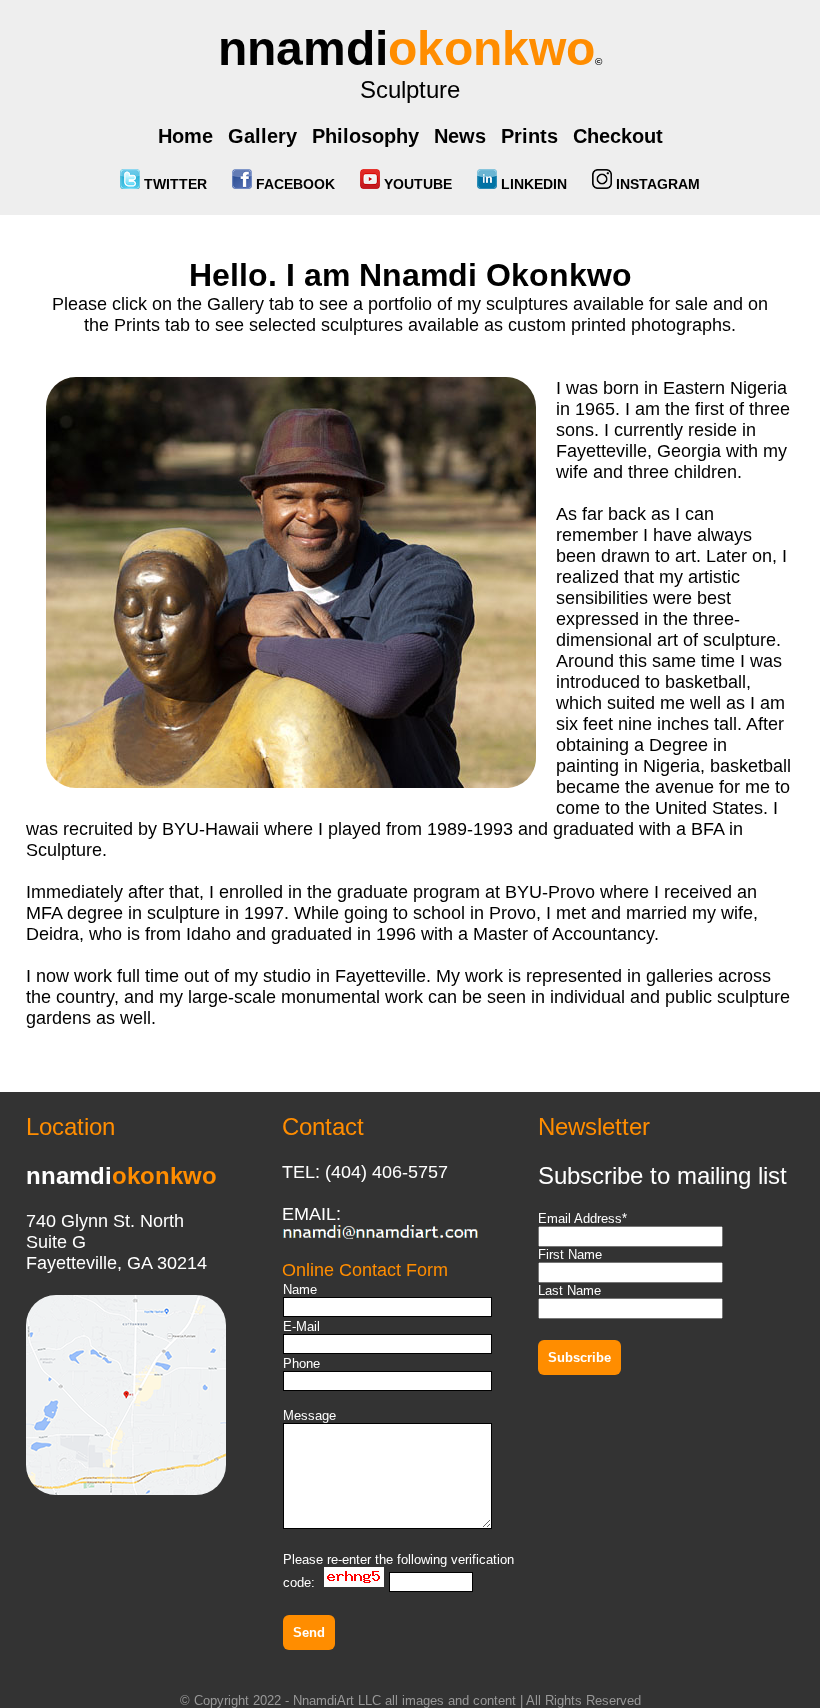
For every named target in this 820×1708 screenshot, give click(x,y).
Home (185, 136)
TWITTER (173, 184)
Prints (529, 136)
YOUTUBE (416, 184)
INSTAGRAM (656, 184)
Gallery (262, 136)
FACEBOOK (293, 184)
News (460, 136)
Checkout (618, 136)
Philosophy (365, 136)
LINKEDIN (532, 184)
